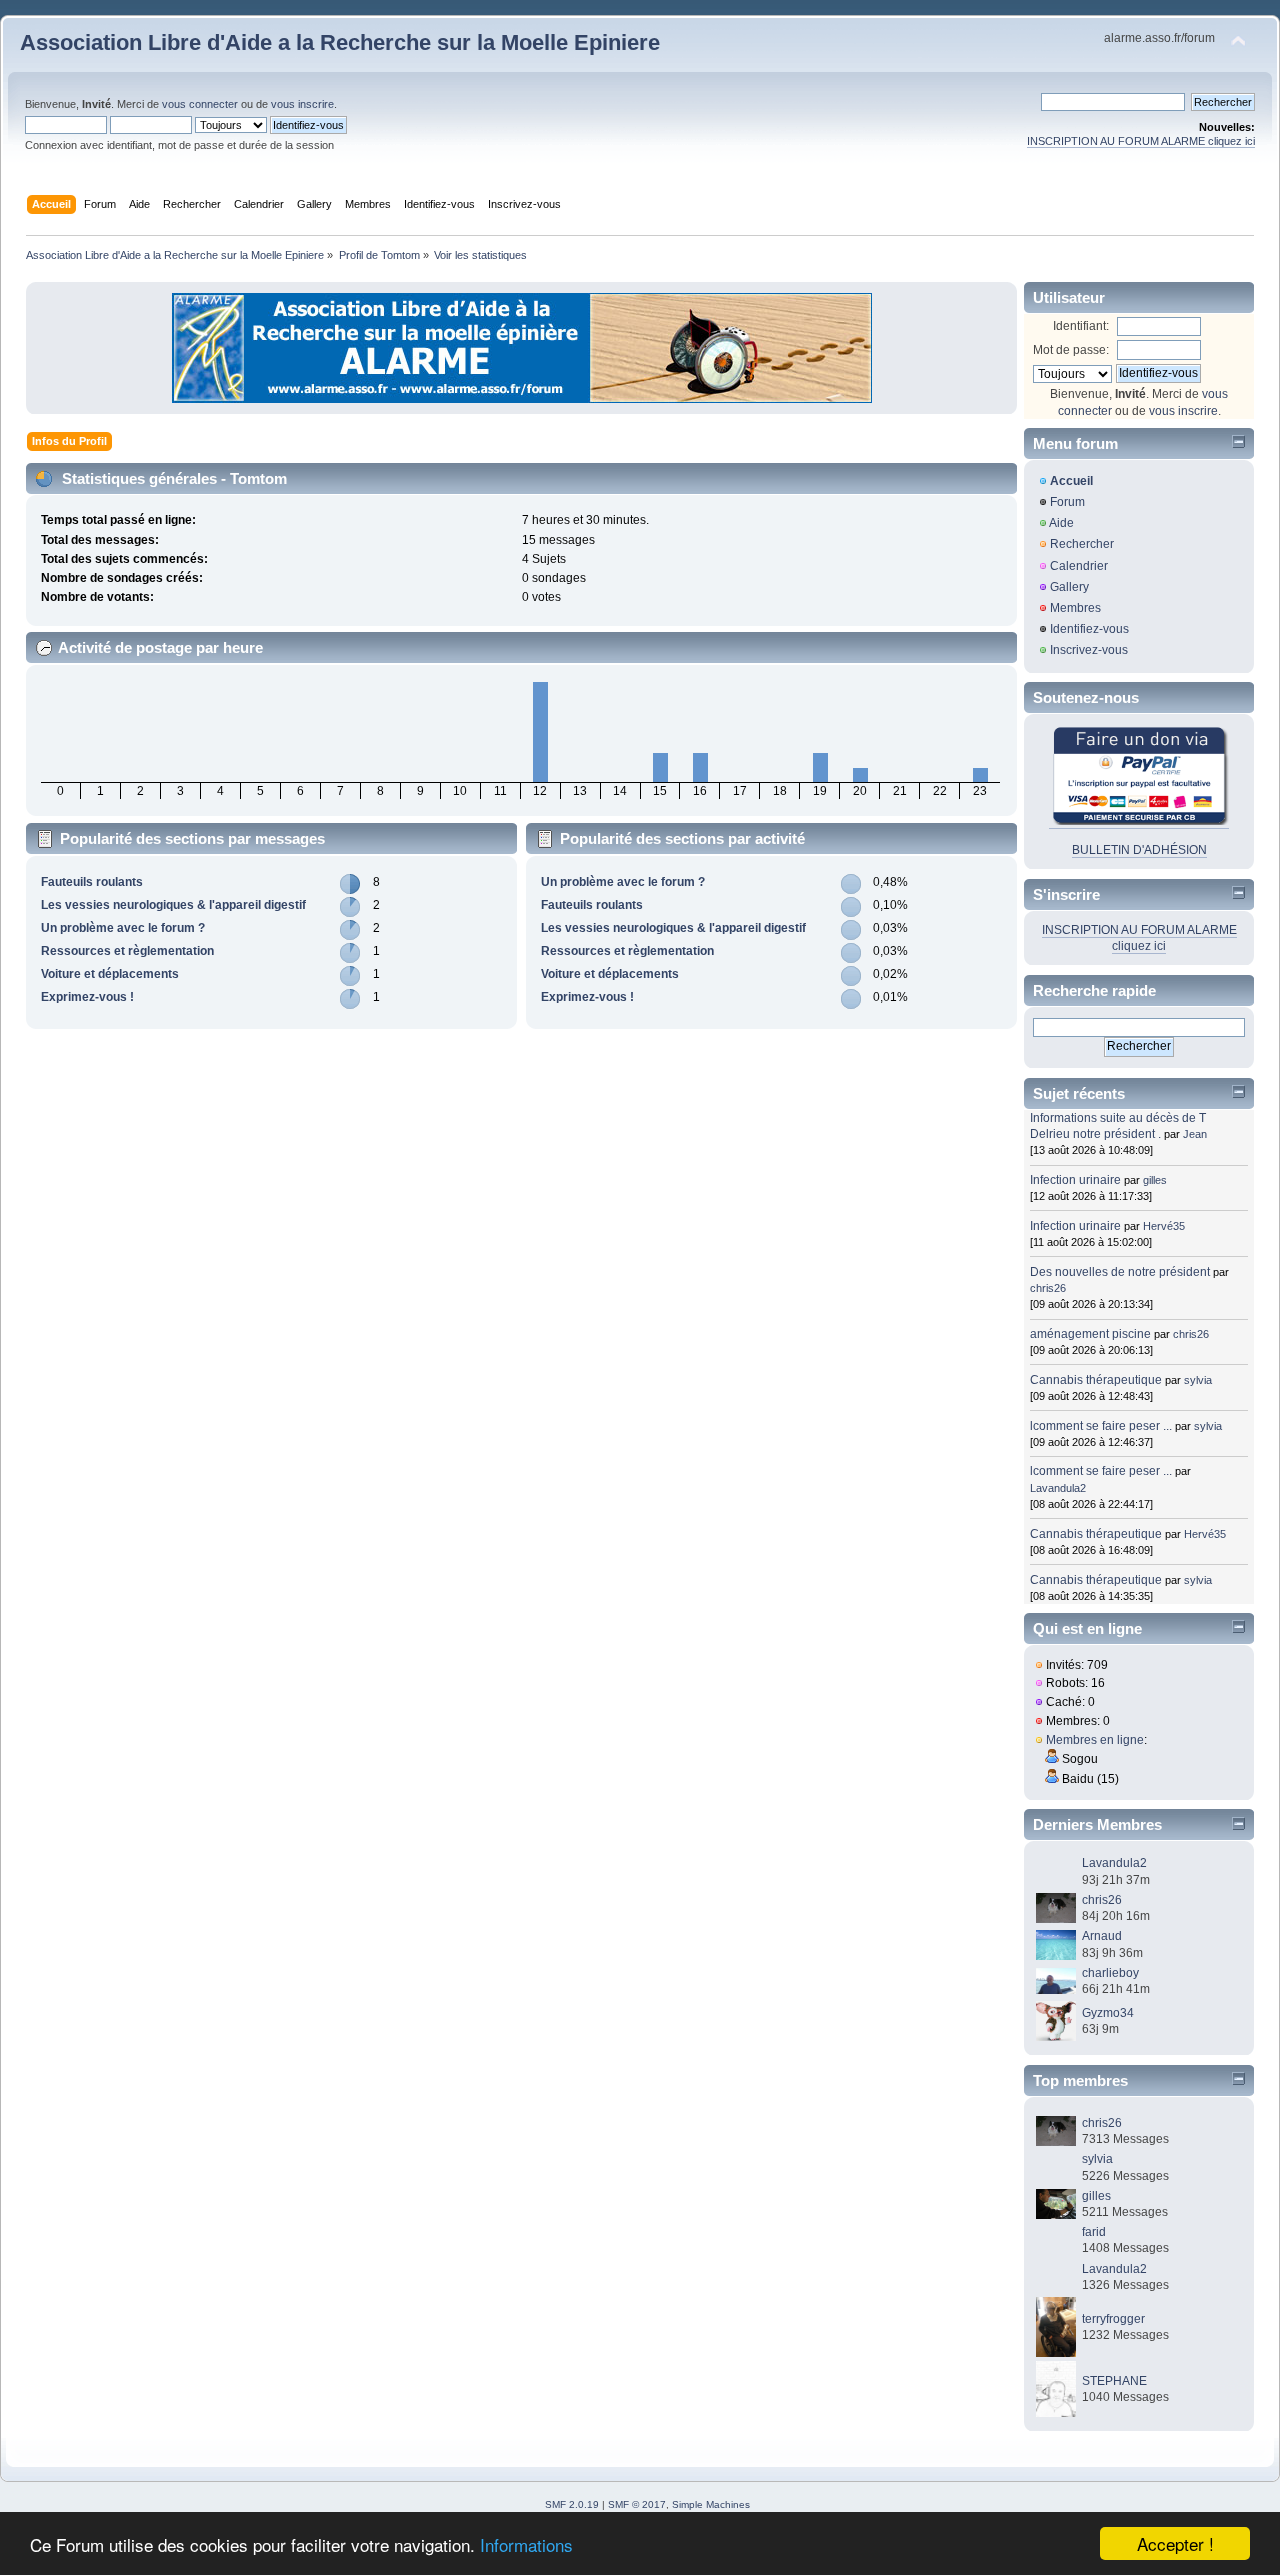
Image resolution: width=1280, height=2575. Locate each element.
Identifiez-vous (1089, 629)
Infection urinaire (1075, 1180)
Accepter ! (1175, 2543)
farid (1094, 2232)
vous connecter (200, 104)
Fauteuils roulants (92, 882)
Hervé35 (1164, 1226)
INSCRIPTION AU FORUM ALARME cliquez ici (1141, 141)
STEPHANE (1114, 2381)
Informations (526, 2544)
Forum (1067, 502)
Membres (1075, 608)
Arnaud (1102, 1936)
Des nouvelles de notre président (1120, 1272)
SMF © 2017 (637, 2504)
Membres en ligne (1095, 1740)
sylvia (1198, 1380)
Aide (1061, 523)
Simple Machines (711, 2504)
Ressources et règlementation (127, 951)
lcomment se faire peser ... (1101, 1426)
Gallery (1069, 587)
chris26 (1048, 1288)
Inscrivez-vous (1089, 650)
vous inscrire (302, 104)
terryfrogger (1113, 2319)
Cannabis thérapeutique (1096, 1380)
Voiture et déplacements (110, 974)
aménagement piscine (1090, 1334)
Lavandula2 (1058, 1488)
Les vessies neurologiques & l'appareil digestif (173, 905)
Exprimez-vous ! (87, 997)
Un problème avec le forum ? (123, 928)
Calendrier (1079, 566)
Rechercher (1082, 544)
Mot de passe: (1071, 350)
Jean (1195, 1134)
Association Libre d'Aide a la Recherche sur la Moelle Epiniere (340, 42)
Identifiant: (1081, 326)
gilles (1155, 1180)
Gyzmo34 (1108, 2013)
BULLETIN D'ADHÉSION (1139, 850)
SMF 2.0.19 (572, 2504)
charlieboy (1110, 1973)
